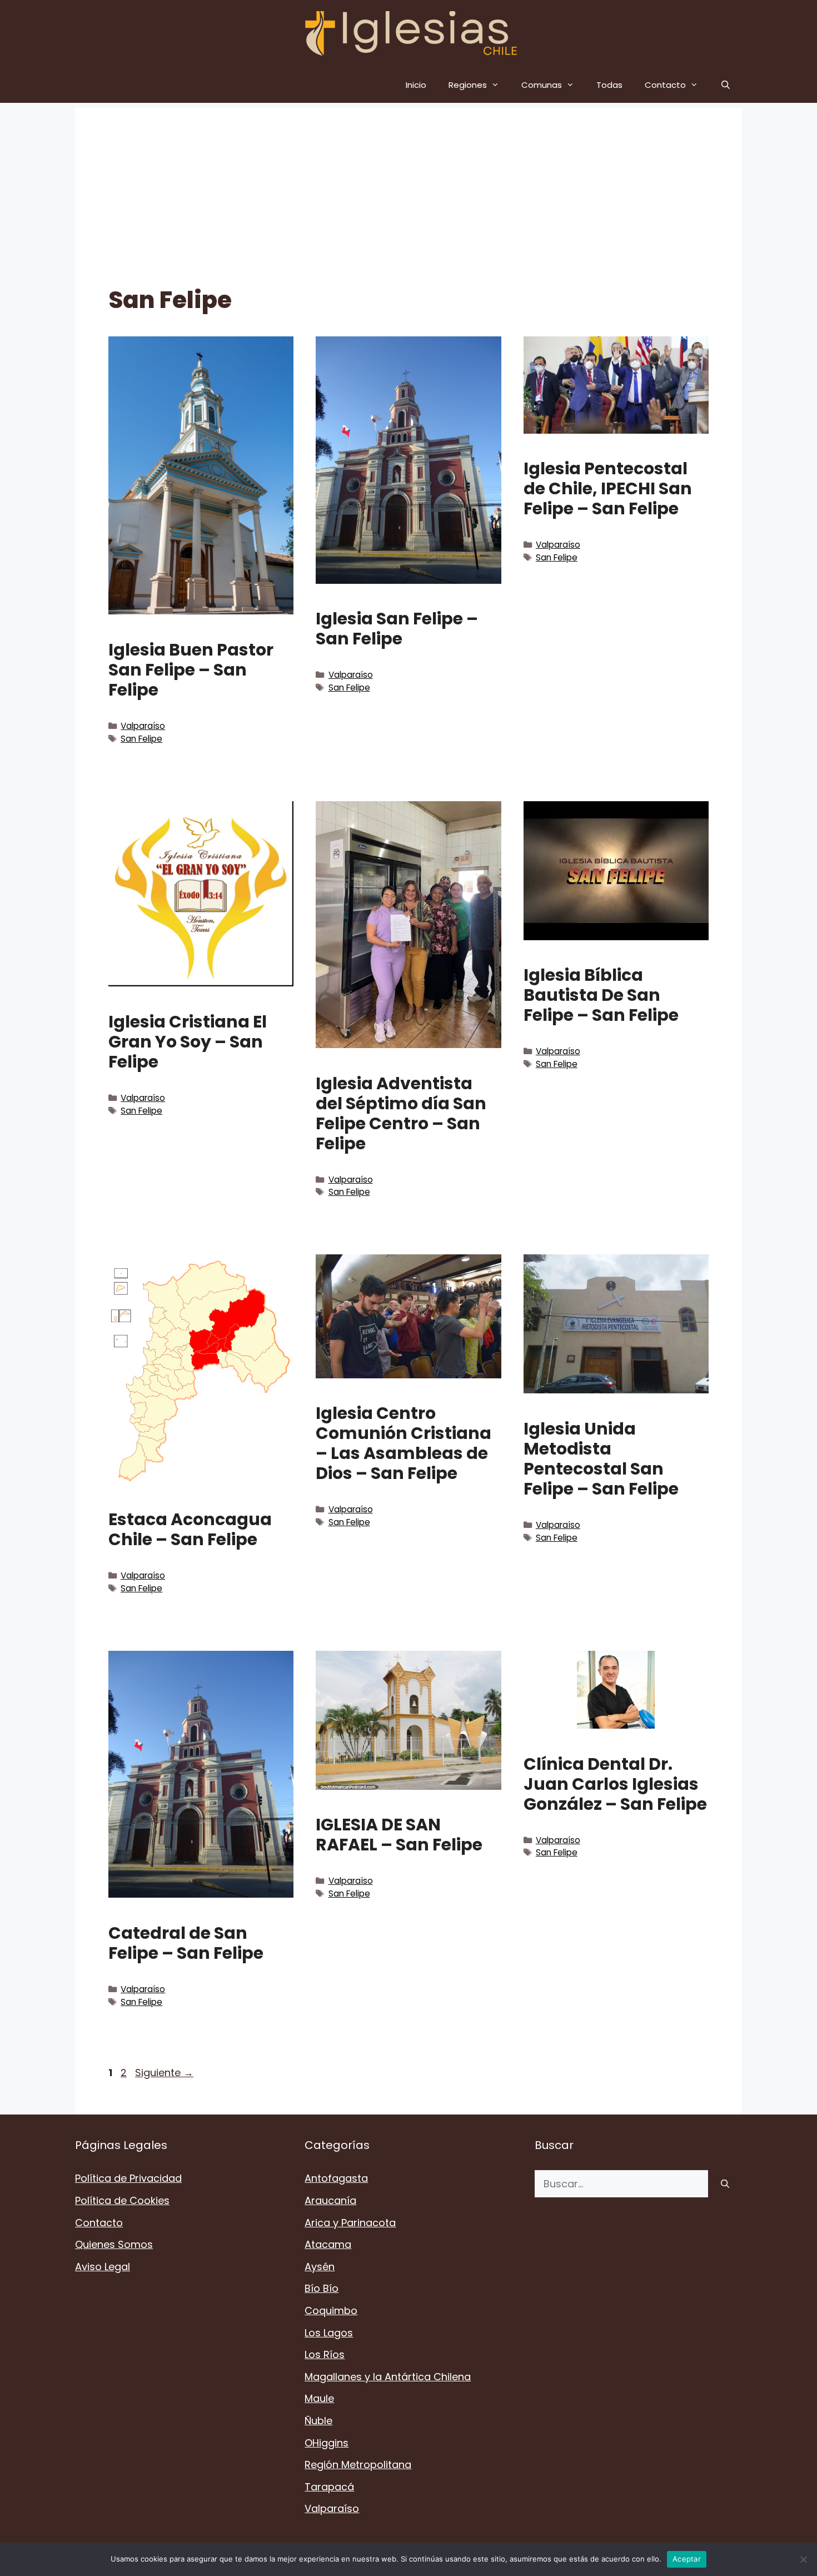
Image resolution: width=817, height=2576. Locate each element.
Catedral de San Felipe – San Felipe (186, 1943)
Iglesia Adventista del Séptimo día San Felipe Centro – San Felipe (401, 1113)
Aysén (320, 2267)
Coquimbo (331, 2311)
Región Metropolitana (358, 2465)
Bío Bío (322, 2288)
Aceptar (687, 2559)
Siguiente (164, 2073)
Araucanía (330, 2200)
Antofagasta (336, 2178)
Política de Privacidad (128, 2178)
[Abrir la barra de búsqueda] (726, 85)
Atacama (328, 2244)
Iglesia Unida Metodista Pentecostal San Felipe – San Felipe (601, 1459)
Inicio (416, 85)
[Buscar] (725, 2184)
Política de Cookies (122, 2200)
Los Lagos (329, 2333)
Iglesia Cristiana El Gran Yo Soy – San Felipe (188, 1042)
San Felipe (141, 739)
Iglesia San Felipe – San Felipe (397, 629)
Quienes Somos (114, 2244)
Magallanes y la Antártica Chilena (388, 2377)
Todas (609, 85)
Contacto (665, 85)
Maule (319, 2398)
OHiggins (327, 2443)
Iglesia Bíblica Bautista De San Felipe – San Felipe (601, 995)
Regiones (468, 85)
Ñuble (318, 2421)
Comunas (542, 85)
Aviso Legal (103, 2267)
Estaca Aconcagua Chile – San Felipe (190, 1529)
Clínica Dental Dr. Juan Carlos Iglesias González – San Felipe (615, 1784)
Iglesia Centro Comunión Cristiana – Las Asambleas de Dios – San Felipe (403, 1443)
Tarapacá (329, 2487)
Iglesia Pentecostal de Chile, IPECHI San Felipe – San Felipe (608, 488)
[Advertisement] (409, 186)
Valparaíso (143, 726)
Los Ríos (325, 2354)
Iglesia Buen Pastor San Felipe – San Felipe (191, 670)
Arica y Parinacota (350, 2223)
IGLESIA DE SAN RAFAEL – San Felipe (399, 1835)
